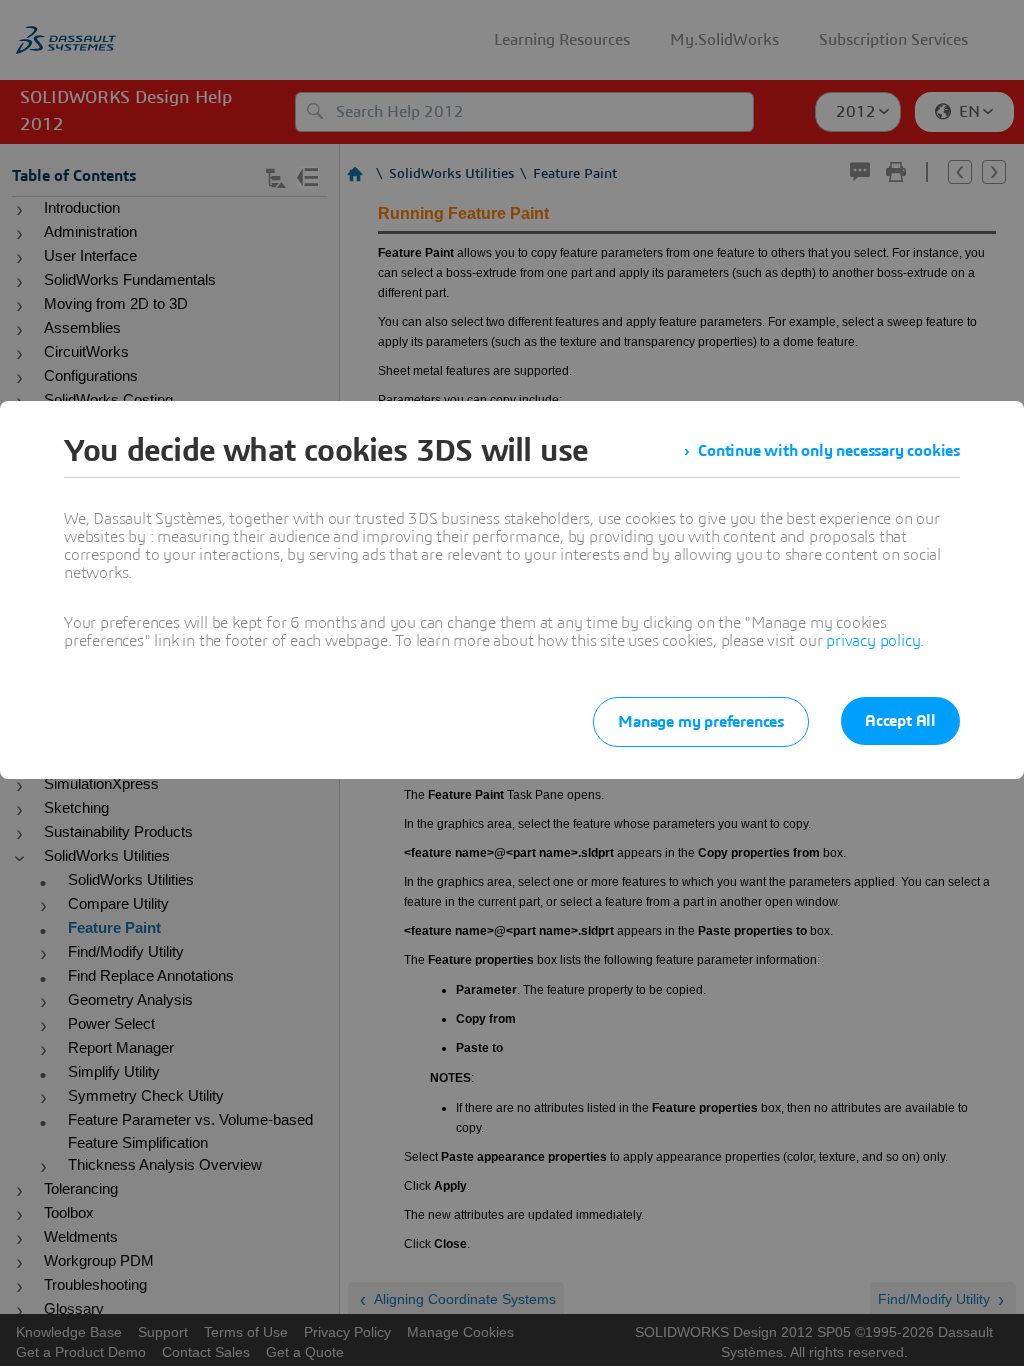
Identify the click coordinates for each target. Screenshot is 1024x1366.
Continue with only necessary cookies (829, 451)
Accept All (900, 721)
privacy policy (873, 641)
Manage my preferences (701, 722)
